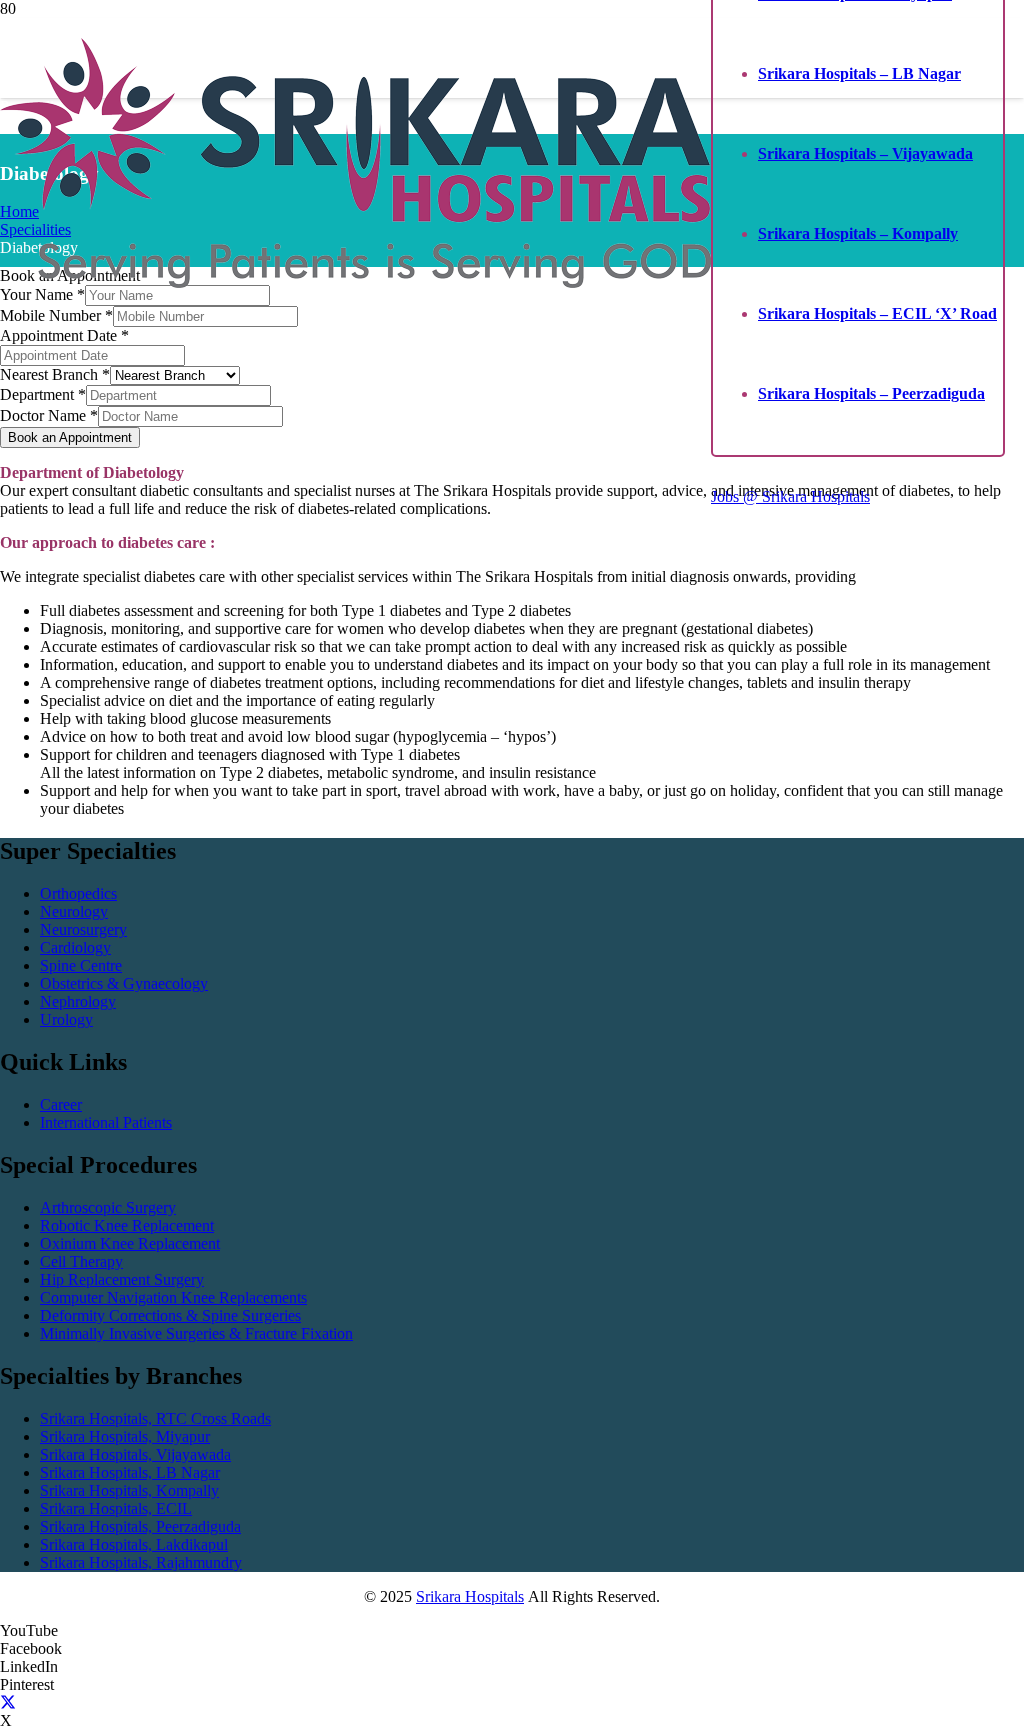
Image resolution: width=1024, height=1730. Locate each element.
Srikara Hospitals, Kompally (129, 1490)
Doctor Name (49, 415)
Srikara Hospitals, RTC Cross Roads (155, 1418)
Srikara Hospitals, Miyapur (125, 1436)
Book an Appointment (70, 437)
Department (43, 394)
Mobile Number (56, 315)
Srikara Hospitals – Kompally (858, 233)
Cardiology (75, 947)
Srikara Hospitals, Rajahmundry (141, 1562)
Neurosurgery (83, 929)
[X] (8, 1702)
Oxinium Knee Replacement (130, 1243)
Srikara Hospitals (470, 1596)
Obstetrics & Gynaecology (124, 983)
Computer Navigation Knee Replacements (173, 1297)
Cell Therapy (81, 1261)
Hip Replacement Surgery (122, 1279)
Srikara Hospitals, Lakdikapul (134, 1544)
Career (61, 1104)
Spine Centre (81, 965)
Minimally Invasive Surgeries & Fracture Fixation (196, 1333)
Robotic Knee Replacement (127, 1225)
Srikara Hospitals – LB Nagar (859, 73)
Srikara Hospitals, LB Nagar (130, 1472)
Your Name (42, 294)
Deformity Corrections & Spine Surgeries (170, 1315)
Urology (66, 1019)
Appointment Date (64, 335)
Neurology (74, 911)
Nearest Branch (55, 374)
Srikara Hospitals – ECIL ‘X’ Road (877, 313)
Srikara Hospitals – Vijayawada (865, 153)
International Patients (106, 1122)
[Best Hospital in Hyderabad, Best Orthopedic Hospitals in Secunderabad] (355, 282)
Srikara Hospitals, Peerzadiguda (140, 1526)
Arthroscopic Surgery (108, 1207)
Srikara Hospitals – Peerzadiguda (871, 393)
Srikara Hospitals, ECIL (116, 1508)
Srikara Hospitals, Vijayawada (135, 1454)
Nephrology (78, 1001)
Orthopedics (78, 893)
